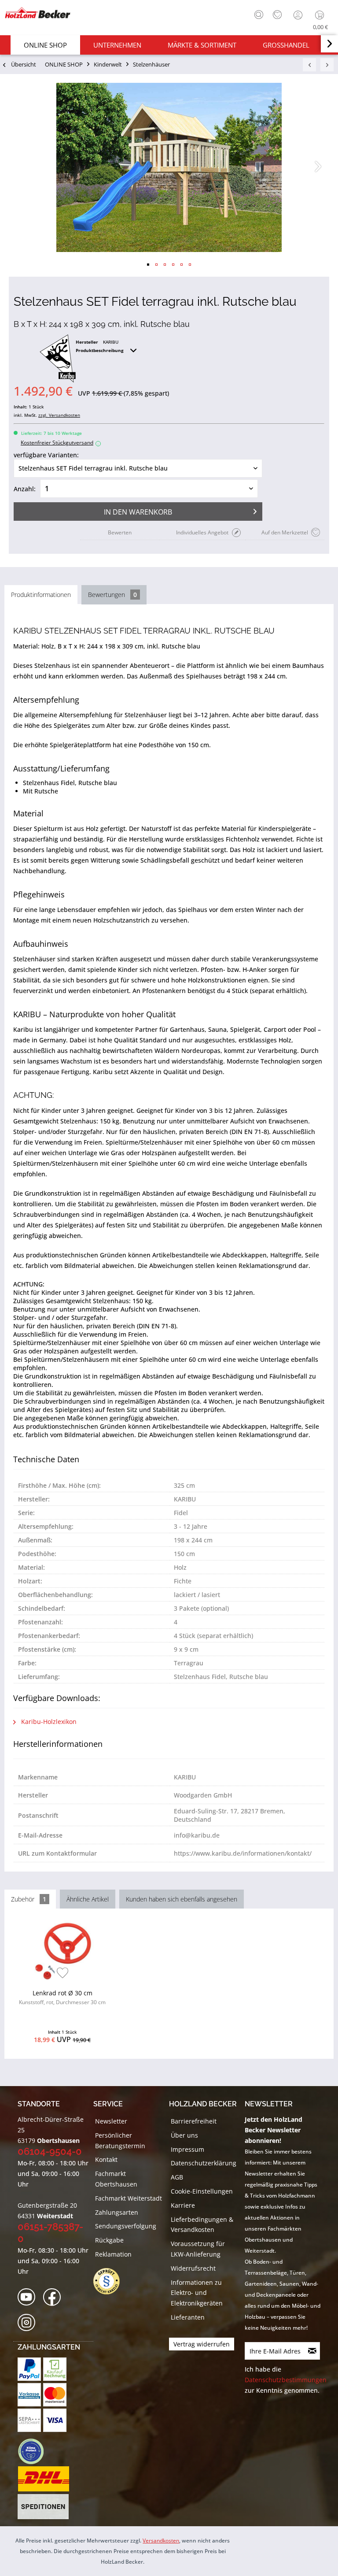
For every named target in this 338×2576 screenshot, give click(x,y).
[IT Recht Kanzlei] (111, 2281)
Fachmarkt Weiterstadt (129, 2198)
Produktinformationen (41, 595)
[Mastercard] (55, 2395)
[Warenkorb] (321, 15)
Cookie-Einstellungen (202, 2191)
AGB (177, 2177)
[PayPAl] (29, 2369)
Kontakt (106, 2159)
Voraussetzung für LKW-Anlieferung (198, 2249)
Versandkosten (161, 2541)
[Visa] (55, 2420)
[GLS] (31, 2451)
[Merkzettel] (277, 15)
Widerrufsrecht (193, 2268)
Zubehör (29, 1899)
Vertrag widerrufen (202, 2344)
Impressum (187, 2149)
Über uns (184, 2135)
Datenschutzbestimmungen (286, 2380)
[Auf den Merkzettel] (63, 1974)
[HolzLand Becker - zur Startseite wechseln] (37, 13)
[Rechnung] (55, 2369)
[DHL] (43, 2479)
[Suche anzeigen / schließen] (259, 15)
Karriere (183, 2205)
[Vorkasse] (29, 2395)
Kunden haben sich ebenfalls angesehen (182, 1899)
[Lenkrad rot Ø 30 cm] (62, 1951)
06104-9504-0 (50, 2151)
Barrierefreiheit (194, 2121)
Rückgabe (109, 2240)
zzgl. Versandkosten (59, 415)
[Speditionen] (43, 2507)
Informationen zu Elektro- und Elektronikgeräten (197, 2293)
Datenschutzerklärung (204, 2163)
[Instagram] (29, 2323)
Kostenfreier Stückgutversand (60, 443)
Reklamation (113, 2254)
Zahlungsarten (117, 2212)
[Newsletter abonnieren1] (312, 2351)
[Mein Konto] (299, 15)
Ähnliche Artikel (88, 1899)
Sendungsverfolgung (126, 2226)
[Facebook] (55, 2297)
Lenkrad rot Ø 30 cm (62, 1997)
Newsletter (111, 2121)
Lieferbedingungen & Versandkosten (202, 2225)
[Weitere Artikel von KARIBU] (58, 359)
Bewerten (120, 532)
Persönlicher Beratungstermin (120, 2140)
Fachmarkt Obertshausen (116, 2179)
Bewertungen (112, 595)
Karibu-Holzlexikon (48, 1722)
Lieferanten (188, 2317)
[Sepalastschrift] (29, 2420)
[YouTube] (29, 2297)
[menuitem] (257, 14)
